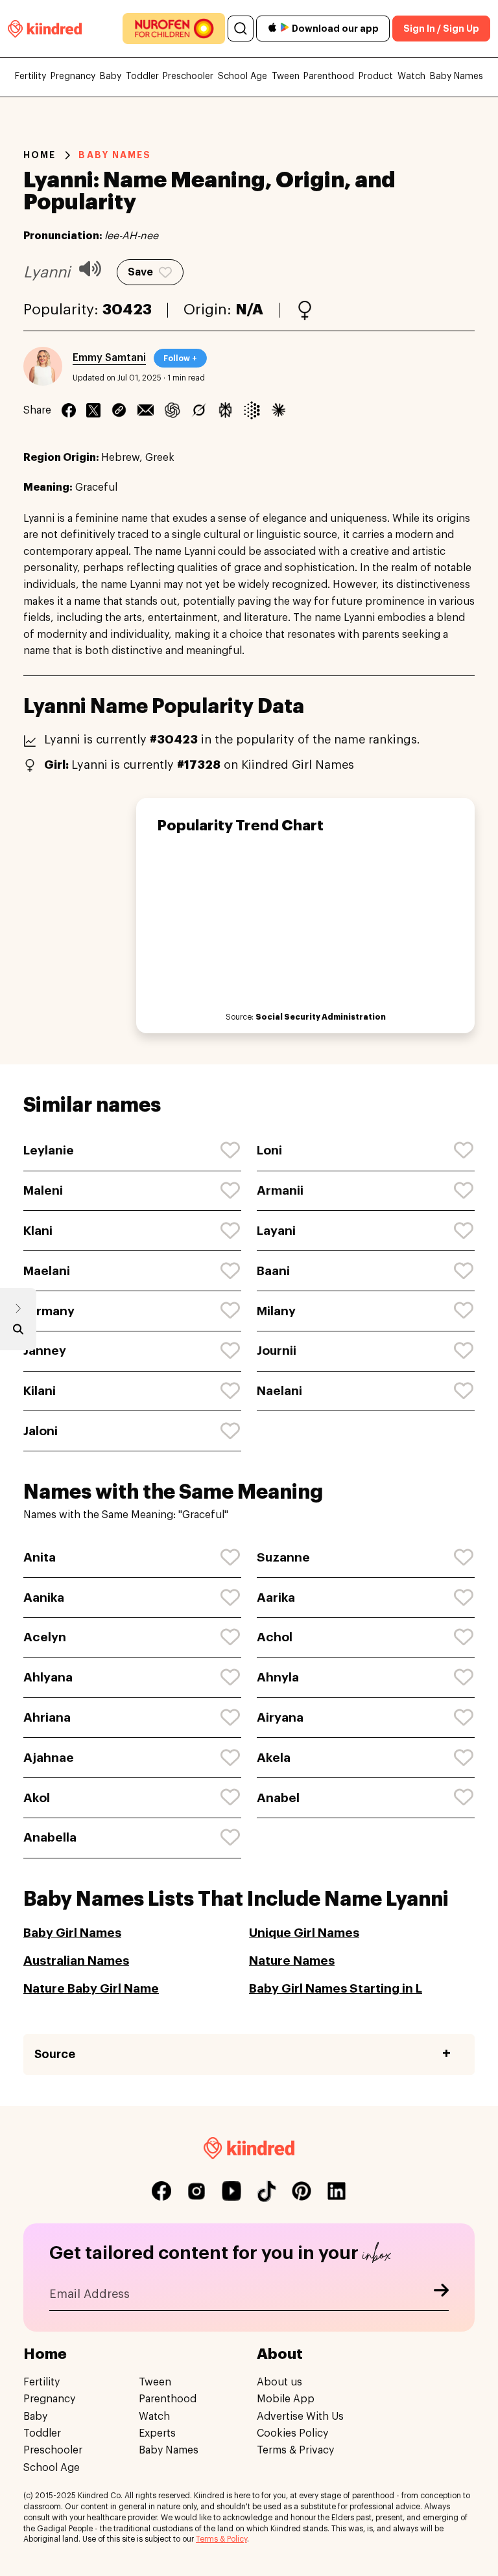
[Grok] (199, 410)
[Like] (231, 1151)
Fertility (30, 76)
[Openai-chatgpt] (172, 410)
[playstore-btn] (285, 29)
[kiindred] (45, 28)
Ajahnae (49, 1758)
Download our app (335, 29)
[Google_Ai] (252, 410)
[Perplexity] (225, 410)
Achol (275, 1637)
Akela (274, 1758)
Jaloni (41, 1431)
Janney (45, 1351)
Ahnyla (278, 1677)
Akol (37, 1798)
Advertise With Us (300, 2417)
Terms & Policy (221, 2539)
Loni (269, 1150)
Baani (273, 1271)
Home (40, 155)
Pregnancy (73, 76)
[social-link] (161, 2191)
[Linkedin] (119, 410)
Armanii (280, 1190)
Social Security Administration (321, 1017)
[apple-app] (272, 29)
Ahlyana (48, 1677)
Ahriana (47, 1717)
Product (376, 76)
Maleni (43, 1190)
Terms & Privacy (295, 2450)
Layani (276, 1231)
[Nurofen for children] (174, 29)
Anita (40, 1557)
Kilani (40, 1391)
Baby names (115, 155)
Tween (286, 76)
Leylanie (49, 1150)
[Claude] (279, 410)
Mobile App (286, 2399)
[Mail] (146, 410)
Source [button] (55, 2054)
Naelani (279, 1391)
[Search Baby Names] (18, 1332)
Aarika (276, 1598)
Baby (111, 76)
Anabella (50, 1837)
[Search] (241, 29)
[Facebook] (69, 410)
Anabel (278, 1798)
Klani (38, 1231)
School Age (243, 76)
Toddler (142, 76)
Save (140, 272)
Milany (276, 1311)
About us (279, 2382)
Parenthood (329, 76)
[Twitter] (93, 410)
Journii (277, 1351)
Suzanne (283, 1557)
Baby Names (456, 76)
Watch (411, 76)
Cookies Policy (292, 2433)
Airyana (280, 1717)
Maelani (47, 1271)
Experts (157, 2433)
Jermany (49, 1311)
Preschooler (188, 76)
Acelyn (45, 1637)
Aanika (44, 1598)
